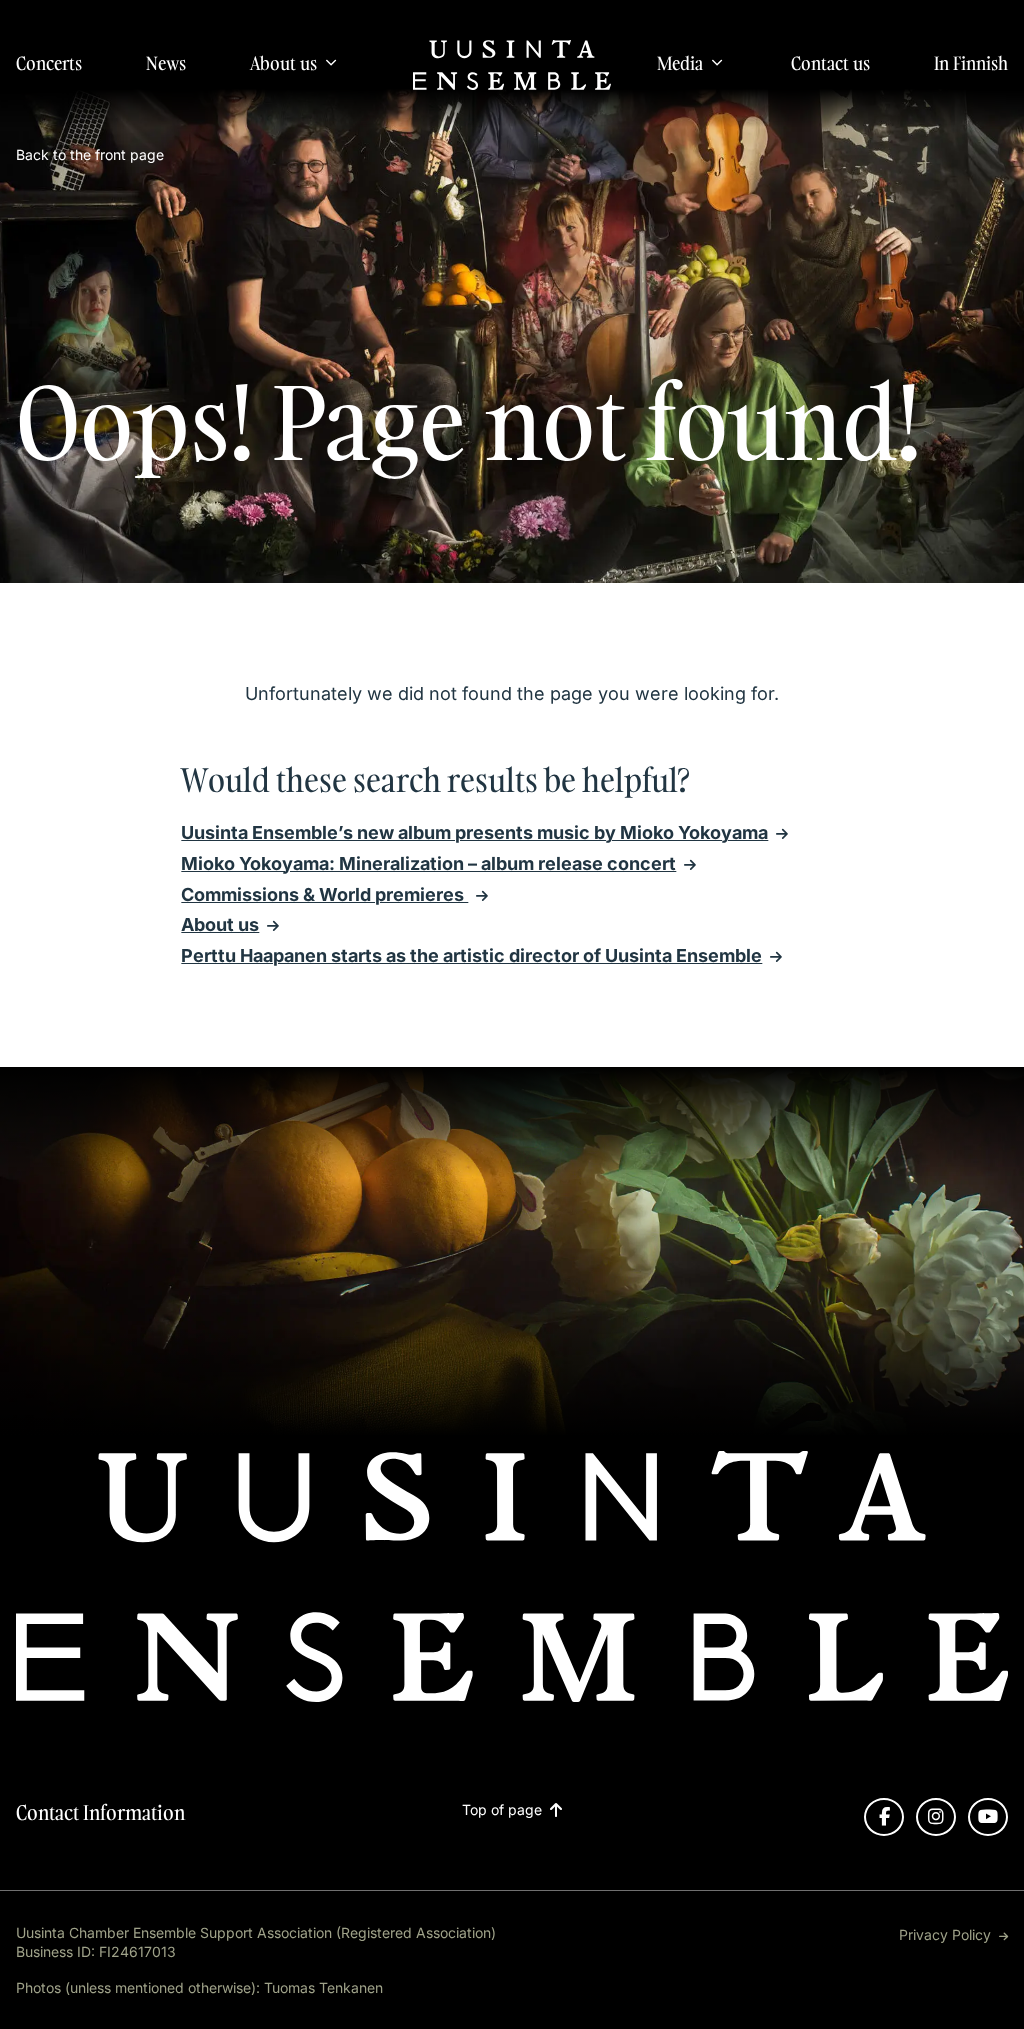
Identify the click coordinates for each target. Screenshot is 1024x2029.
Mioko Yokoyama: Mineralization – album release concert (428, 863)
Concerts (49, 63)
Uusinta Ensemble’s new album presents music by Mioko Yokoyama (474, 832)
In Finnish (971, 63)
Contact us (830, 63)
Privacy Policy (945, 1934)
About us (283, 63)
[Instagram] (936, 1817)
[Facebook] (884, 1817)
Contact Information (100, 1812)
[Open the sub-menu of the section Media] (717, 62)
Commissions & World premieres (324, 894)
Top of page (502, 1810)
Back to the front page (90, 154)
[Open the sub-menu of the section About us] (331, 62)
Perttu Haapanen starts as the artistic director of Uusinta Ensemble (471, 955)
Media (680, 63)
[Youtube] (988, 1817)
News (166, 63)
